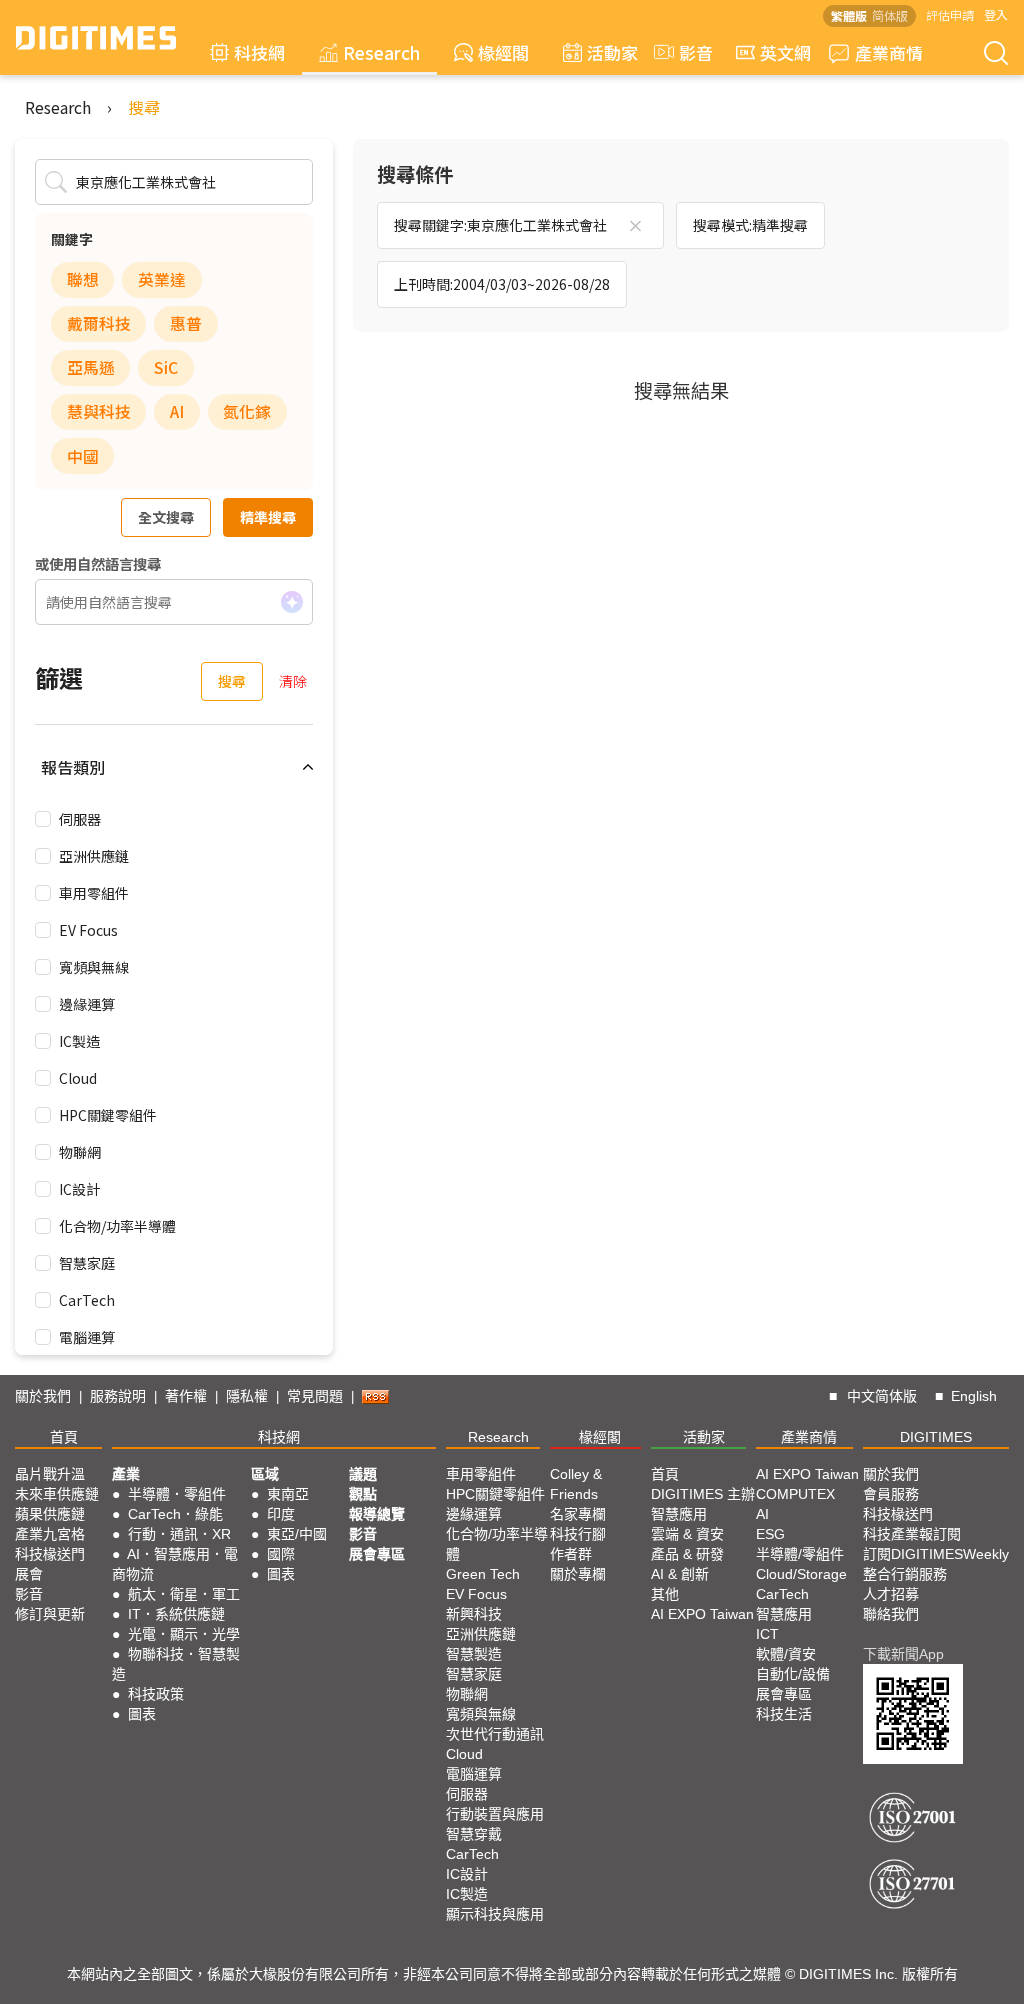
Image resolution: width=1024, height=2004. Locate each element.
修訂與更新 (50, 1614)
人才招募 (891, 1594)
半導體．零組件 (177, 1494)
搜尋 (144, 107)
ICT (767, 1634)
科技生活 (784, 1714)
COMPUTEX (795, 1494)
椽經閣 (503, 52)
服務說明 (118, 1396)
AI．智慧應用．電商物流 (175, 1564)
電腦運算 (87, 1337)
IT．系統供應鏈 (176, 1614)
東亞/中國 (297, 1534)
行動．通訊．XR (179, 1534)
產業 (126, 1474)
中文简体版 (882, 1396)
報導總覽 (377, 1514)
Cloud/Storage (801, 1574)
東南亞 (288, 1494)
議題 (363, 1474)
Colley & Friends (576, 1484)
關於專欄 (578, 1574)
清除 (293, 681)
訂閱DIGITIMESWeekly (936, 1554)
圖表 (142, 1714)
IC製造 (79, 1041)
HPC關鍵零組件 (108, 1115)
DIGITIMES (936, 1437)
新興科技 (474, 1614)
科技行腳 (578, 1534)
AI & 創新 (680, 1574)
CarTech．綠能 (175, 1514)
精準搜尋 (268, 517)
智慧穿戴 (474, 1834)
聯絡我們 (891, 1614)
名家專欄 (578, 1514)
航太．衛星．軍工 (184, 1594)
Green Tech (483, 1574)
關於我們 (43, 1396)
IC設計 (79, 1189)
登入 (996, 14)
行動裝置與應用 (495, 1814)
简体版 (890, 15)
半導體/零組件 (800, 1554)
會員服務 (891, 1494)
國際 (281, 1554)
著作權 (186, 1396)
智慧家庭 (87, 1263)
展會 (29, 1574)
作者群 (571, 1554)
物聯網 (80, 1152)
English (974, 1396)
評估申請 (950, 14)
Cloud (78, 1078)
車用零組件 (94, 893)
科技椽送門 (50, 1554)
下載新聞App (903, 1654)
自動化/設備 (793, 1674)
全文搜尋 (166, 517)
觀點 (363, 1494)
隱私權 (247, 1396)
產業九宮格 (50, 1534)
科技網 (259, 52)
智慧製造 (474, 1654)
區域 (265, 1474)
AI (762, 1514)
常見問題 (315, 1396)
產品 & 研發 (687, 1554)
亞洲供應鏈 (94, 856)
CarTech (87, 1300)
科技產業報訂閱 (912, 1534)
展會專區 (377, 1554)
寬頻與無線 (94, 967)
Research (381, 52)
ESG (770, 1534)
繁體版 (849, 15)
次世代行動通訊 (495, 1734)
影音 (687, 52)
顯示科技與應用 (495, 1914)
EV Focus (88, 930)
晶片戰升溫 (50, 1474)
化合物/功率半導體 (117, 1226)
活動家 (612, 52)
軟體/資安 (786, 1654)
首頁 (64, 1437)
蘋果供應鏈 (50, 1514)
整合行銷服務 (905, 1574)
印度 (281, 1514)
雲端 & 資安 (687, 1534)
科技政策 (156, 1694)
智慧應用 (679, 1514)
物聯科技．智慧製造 (176, 1664)
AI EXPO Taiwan (702, 1614)
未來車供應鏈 (57, 1494)
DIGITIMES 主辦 (703, 1494)
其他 (665, 1594)
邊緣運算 (87, 1004)
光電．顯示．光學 (184, 1634)
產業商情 (889, 52)
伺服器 (80, 819)
